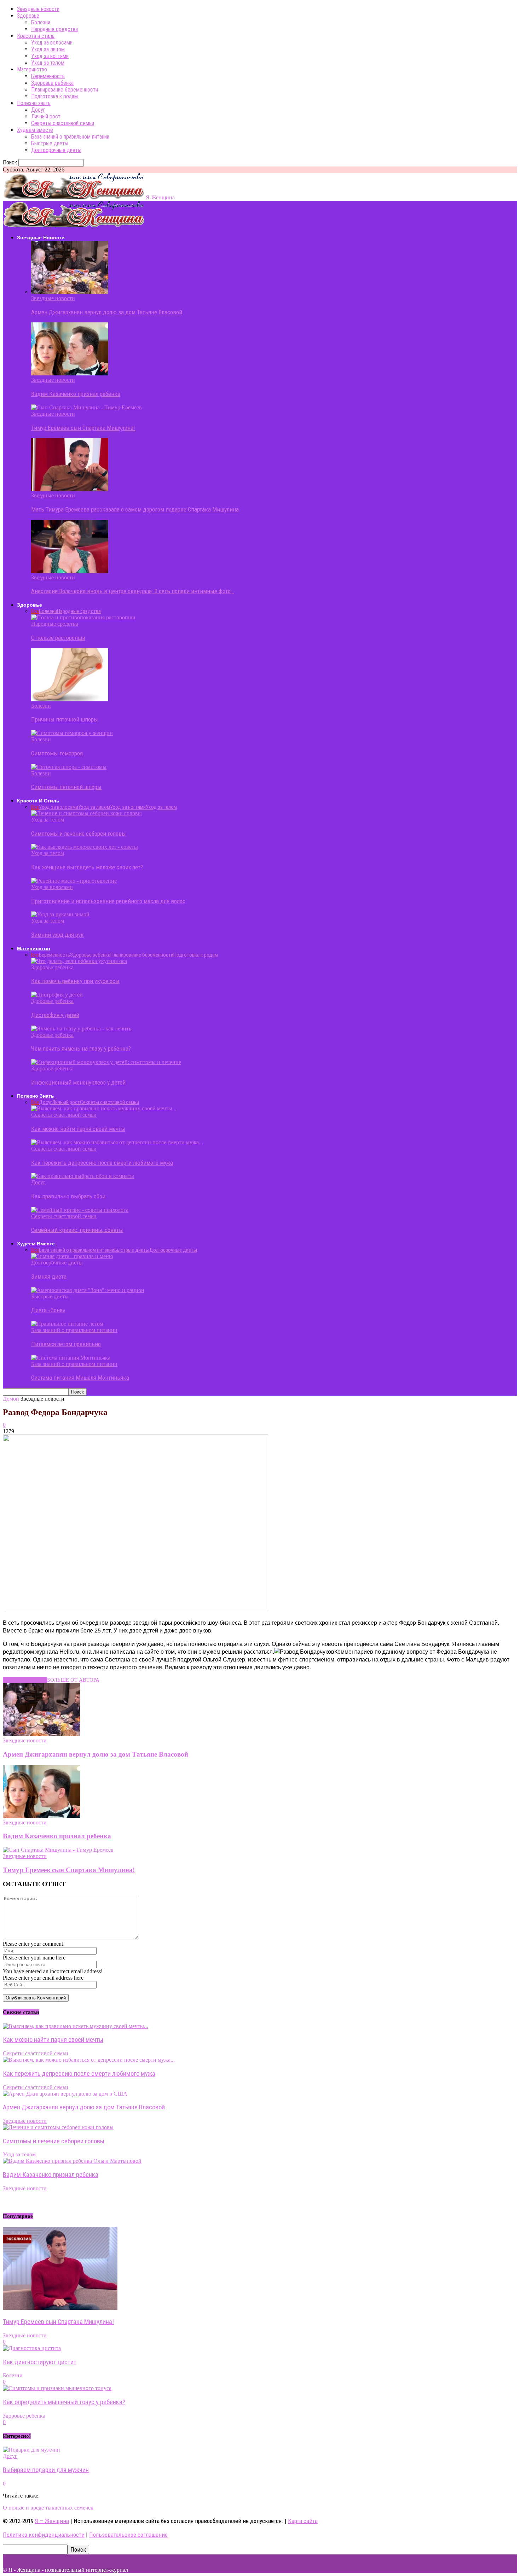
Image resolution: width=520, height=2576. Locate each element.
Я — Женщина (52, 2521)
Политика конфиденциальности (44, 2535)
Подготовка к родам (54, 96)
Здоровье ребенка (52, 83)
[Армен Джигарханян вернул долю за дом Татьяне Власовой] (70, 292)
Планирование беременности (65, 90)
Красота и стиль (36, 36)
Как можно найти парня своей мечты (78, 1129)
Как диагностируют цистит (40, 2362)
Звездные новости (38, 9)
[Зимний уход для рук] (60, 914)
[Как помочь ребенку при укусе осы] (79, 961)
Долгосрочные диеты (56, 150)
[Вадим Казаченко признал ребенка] (70, 373)
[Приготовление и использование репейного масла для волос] (74, 881)
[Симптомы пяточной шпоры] (69, 767)
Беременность (48, 76)
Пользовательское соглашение (128, 2535)
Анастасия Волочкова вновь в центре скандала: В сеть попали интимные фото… (132, 591)
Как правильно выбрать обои (68, 1196)
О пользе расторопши (58, 638)
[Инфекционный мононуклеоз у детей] (106, 1062)
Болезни (41, 22)
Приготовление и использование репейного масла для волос (108, 901)
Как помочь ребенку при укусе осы (75, 981)
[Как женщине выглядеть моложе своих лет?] (85, 847)
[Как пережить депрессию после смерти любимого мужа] (117, 1142)
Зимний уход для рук (57, 935)
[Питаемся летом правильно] (67, 1324)
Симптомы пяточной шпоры (66, 787)
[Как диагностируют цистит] (32, 2348)
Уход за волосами (52, 43)
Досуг (38, 110)
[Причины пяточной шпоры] (70, 699)
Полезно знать (34, 103)
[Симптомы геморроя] (72, 733)
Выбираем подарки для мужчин (46, 2470)
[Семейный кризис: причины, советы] (80, 1210)
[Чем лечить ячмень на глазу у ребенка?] (81, 1029)
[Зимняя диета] (72, 1256)
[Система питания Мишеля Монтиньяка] (71, 1358)
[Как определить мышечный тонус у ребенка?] (57, 2388)
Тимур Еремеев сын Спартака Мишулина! (83, 428)
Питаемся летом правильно (66, 1344)
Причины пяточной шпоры (65, 719)
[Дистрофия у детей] (57, 995)
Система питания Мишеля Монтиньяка (80, 1378)
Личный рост (46, 116)
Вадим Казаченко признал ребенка (76, 394)
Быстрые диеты (50, 143)
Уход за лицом (48, 49)
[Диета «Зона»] (88, 1290)
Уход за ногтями (50, 56)
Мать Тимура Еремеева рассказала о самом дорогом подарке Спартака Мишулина (135, 509)
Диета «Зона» (48, 1310)
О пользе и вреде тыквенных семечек (48, 2508)
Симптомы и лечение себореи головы (79, 834)
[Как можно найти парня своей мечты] (104, 1108)
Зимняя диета (49, 1277)
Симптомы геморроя (57, 753)
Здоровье (28, 16)
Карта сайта (303, 2521)
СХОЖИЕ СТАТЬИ (25, 1680)
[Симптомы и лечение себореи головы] (86, 813)
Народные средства (54, 29)
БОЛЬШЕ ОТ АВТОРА (73, 1680)
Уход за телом (48, 63)
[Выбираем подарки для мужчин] (31, 2450)
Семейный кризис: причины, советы (77, 1230)
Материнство (32, 69)
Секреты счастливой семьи (63, 123)
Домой (11, 1399)
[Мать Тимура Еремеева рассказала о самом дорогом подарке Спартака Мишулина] (70, 489)
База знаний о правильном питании (70, 137)
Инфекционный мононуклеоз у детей (78, 1082)
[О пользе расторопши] (83, 617)
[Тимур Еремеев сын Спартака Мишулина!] (86, 407)
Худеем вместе (35, 130)
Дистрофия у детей (55, 1015)
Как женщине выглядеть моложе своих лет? (87, 867)
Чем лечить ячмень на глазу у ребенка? (81, 1048)
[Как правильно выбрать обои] (83, 1176)
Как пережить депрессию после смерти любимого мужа (102, 1163)
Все (35, 611)
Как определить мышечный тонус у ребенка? (64, 2402)
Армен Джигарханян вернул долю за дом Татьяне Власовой (107, 312)
